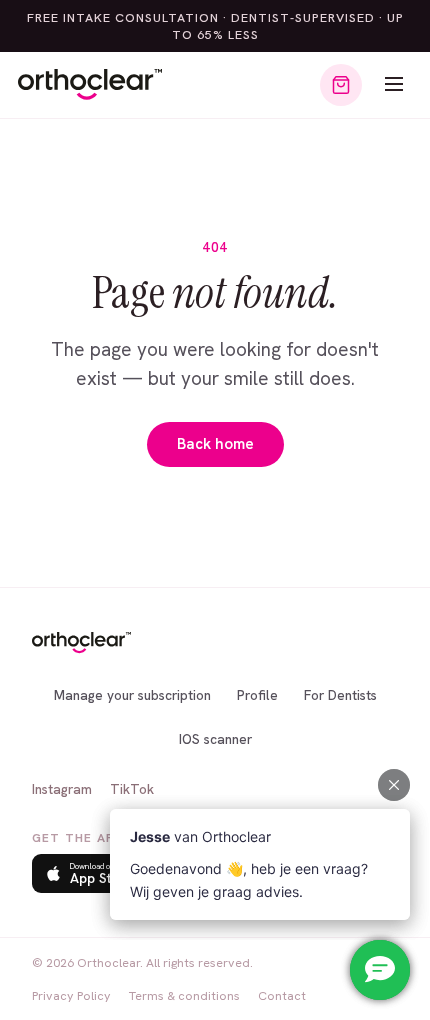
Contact (282, 995)
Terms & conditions (184, 995)
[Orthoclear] (90, 85)
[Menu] (394, 85)
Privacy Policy (71, 995)
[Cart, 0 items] (341, 85)
